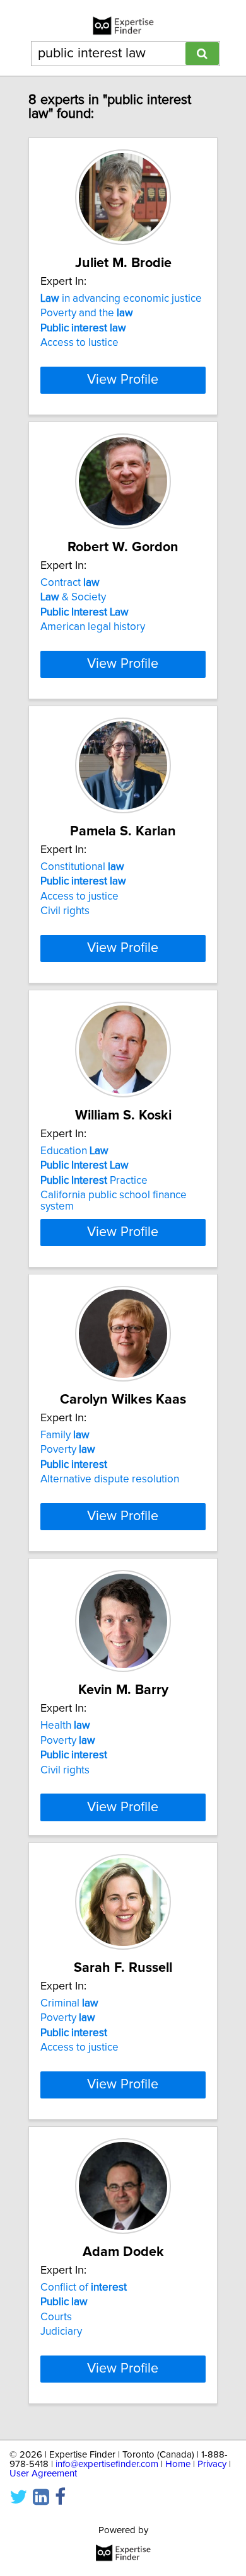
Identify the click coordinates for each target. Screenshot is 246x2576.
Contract (70, 583)
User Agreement (43, 2474)
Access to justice (79, 896)
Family (65, 1435)
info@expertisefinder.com (107, 2464)
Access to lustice (79, 343)
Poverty (68, 1450)
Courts (56, 2317)
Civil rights (65, 911)
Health (65, 1726)
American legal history (93, 627)
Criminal (69, 2003)
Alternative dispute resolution (110, 1479)
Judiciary (61, 2332)
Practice (94, 1181)
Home (178, 2464)
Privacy (212, 2464)
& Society (73, 597)
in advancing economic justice (121, 299)
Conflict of (84, 2287)
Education (74, 1151)
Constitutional (82, 867)
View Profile (123, 380)
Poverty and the (87, 313)
